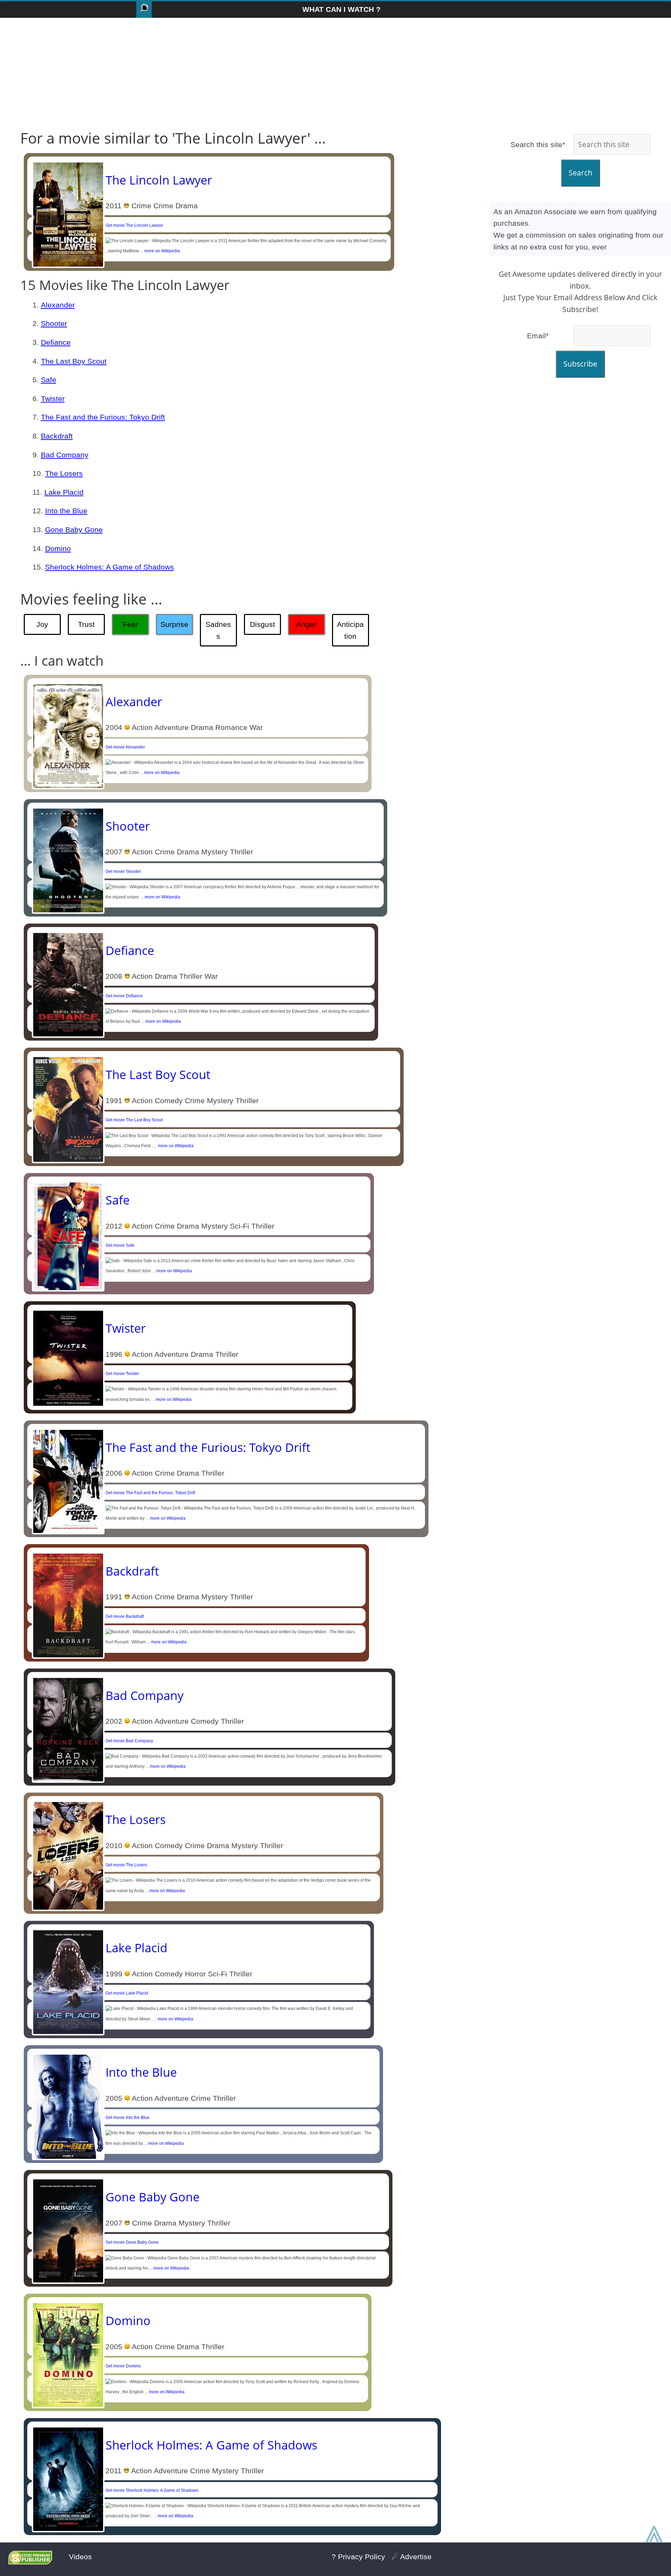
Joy (42, 624)
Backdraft (57, 436)
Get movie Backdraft (125, 1616)
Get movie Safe (120, 1245)
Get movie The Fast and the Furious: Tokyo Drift (150, 1493)
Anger (306, 624)
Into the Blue (66, 511)
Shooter (54, 323)
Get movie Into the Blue (128, 2118)
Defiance (56, 342)
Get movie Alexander (125, 747)
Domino (58, 548)
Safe (49, 380)
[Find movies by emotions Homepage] (144, 10)
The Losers (64, 473)
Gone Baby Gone (74, 530)
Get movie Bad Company (129, 1741)
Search (580, 173)
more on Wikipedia (162, 251)
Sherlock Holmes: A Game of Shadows (110, 567)
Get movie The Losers (126, 1865)
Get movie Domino (123, 2366)
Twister (53, 399)
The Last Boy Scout (74, 361)
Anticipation (350, 630)
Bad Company (65, 455)
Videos (80, 2557)
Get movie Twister (122, 1374)
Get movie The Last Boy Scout (134, 1120)
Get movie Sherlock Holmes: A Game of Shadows (152, 2490)
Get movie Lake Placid (127, 1993)
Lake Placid (64, 492)
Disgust (262, 624)
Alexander (58, 305)
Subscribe (580, 364)
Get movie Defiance (124, 996)
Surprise (174, 624)
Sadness (218, 630)
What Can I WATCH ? (341, 9)
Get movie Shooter (123, 871)
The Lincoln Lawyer (159, 180)
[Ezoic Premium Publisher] (30, 2562)
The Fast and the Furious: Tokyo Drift (103, 417)
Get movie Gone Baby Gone (132, 2242)
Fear (130, 624)
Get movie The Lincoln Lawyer (134, 225)
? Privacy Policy (358, 2557)
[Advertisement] (335, 74)
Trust (86, 624)
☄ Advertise (412, 2557)
